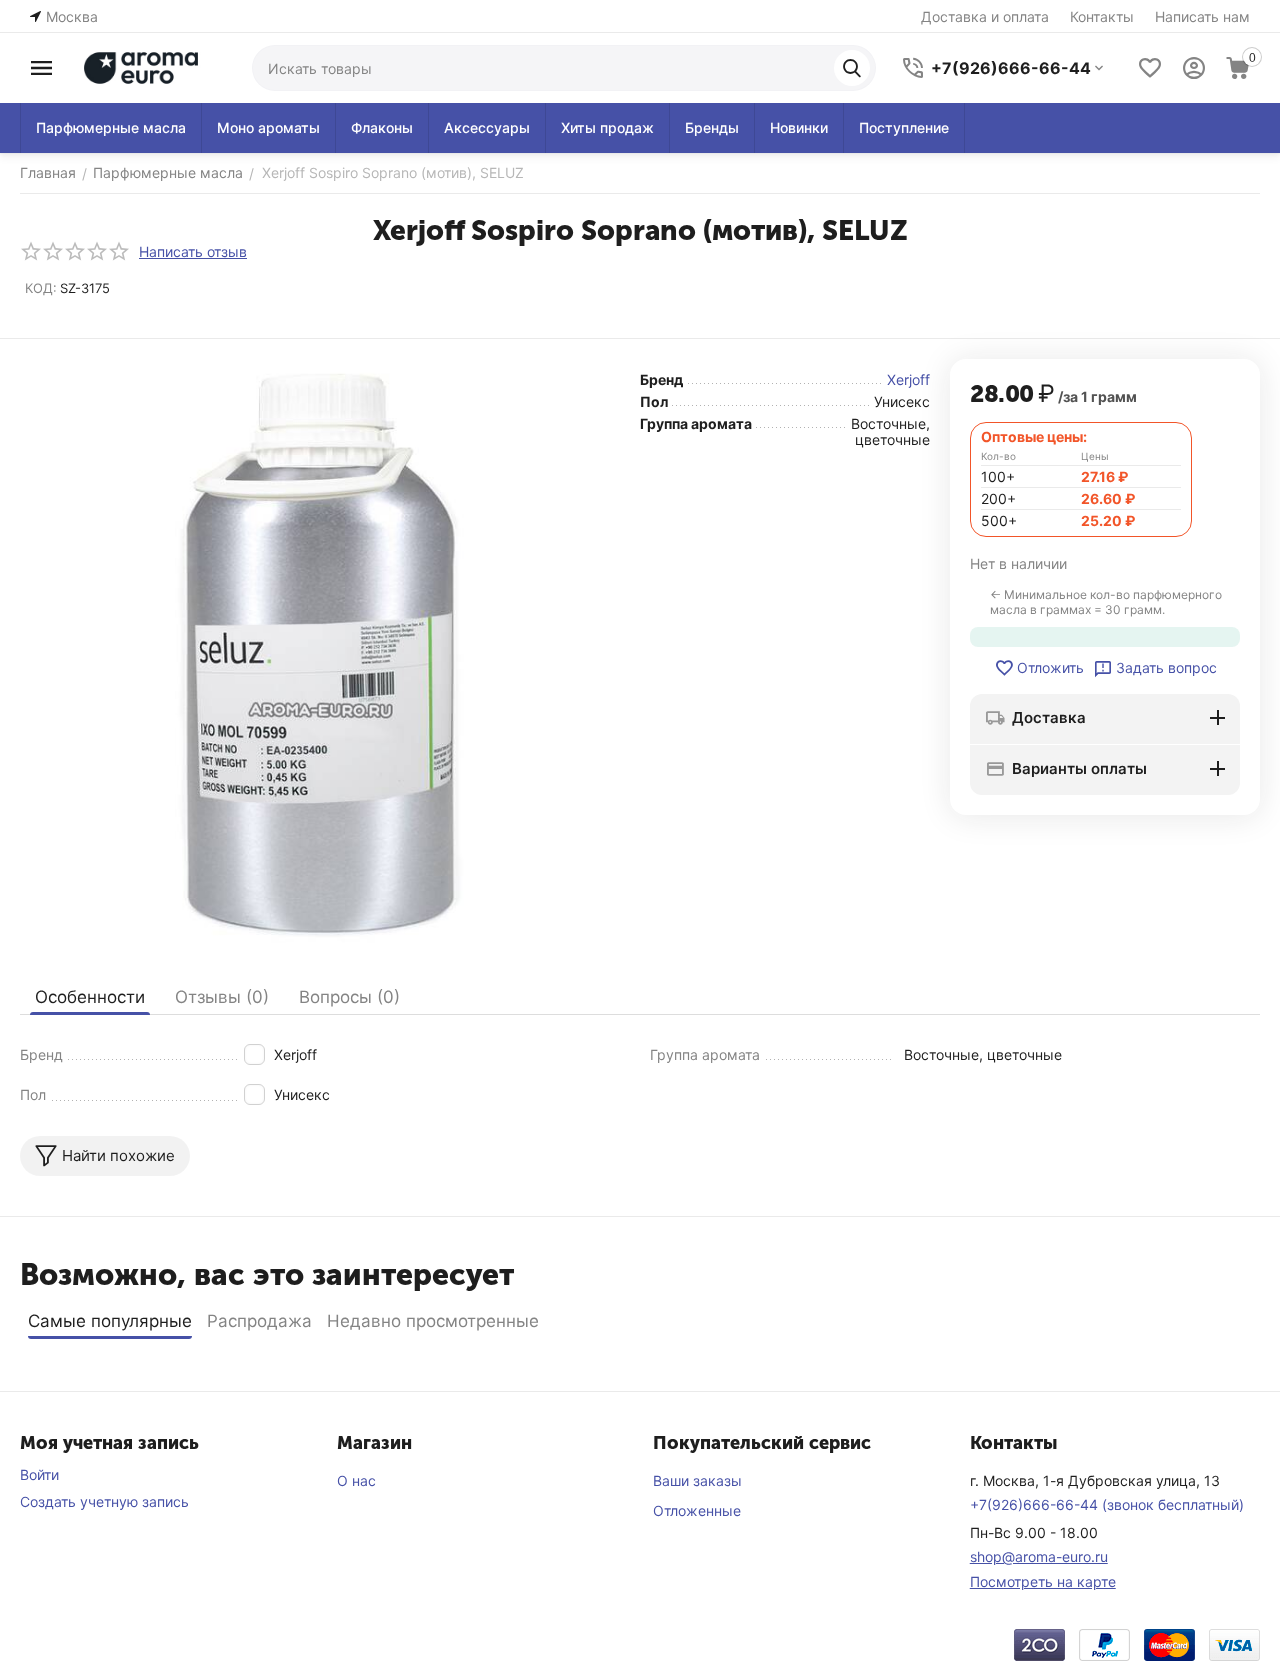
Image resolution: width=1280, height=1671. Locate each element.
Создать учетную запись (104, 1501)
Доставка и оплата (985, 16)
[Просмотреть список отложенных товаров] (1150, 68)
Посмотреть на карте (1043, 1581)
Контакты (1102, 16)
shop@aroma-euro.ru (1039, 1556)
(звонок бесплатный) (1107, 1504)
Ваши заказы (697, 1480)
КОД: (41, 288)
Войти (39, 1474)
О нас (356, 1480)
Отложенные (697, 1510)
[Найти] (852, 68)
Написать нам (1202, 16)
